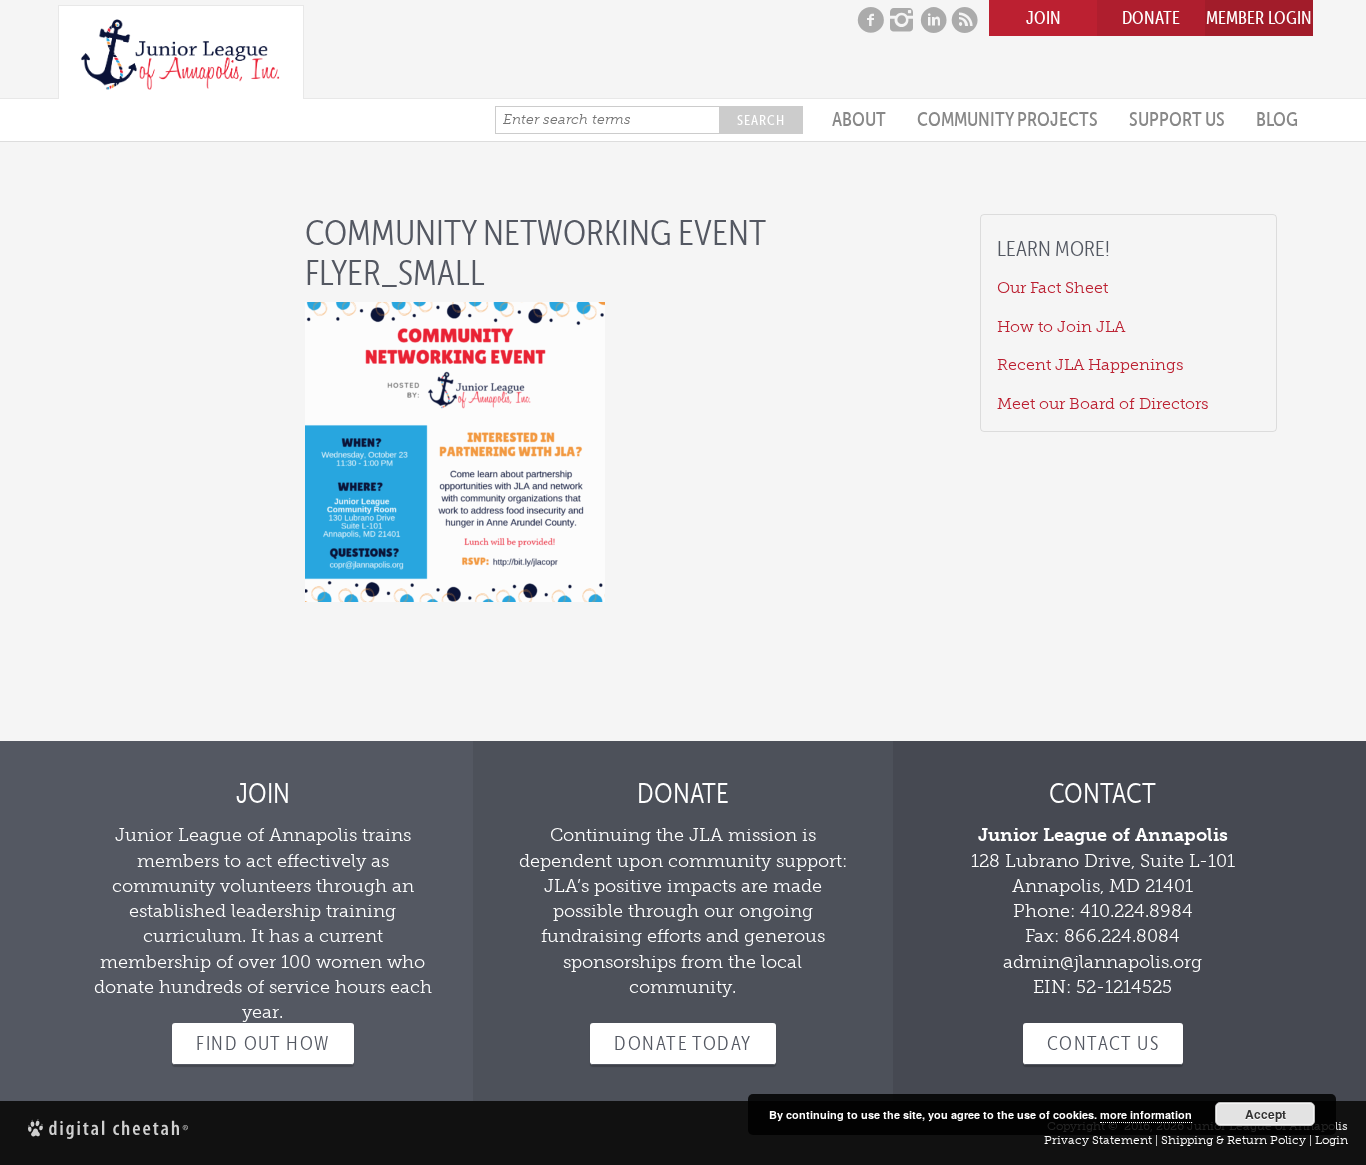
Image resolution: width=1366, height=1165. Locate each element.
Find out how (262, 1043)
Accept (1265, 1114)
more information (1146, 1114)
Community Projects (1007, 119)
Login (1331, 1140)
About (859, 119)
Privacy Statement (1098, 1140)
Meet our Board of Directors (1103, 403)
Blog (1277, 119)
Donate (1151, 17)
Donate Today (682, 1043)
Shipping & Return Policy (1233, 1140)
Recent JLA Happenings (1090, 364)
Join (1043, 17)
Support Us (1177, 119)
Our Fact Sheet (1052, 287)
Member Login (1259, 17)
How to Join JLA (1061, 326)
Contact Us (1103, 1043)
